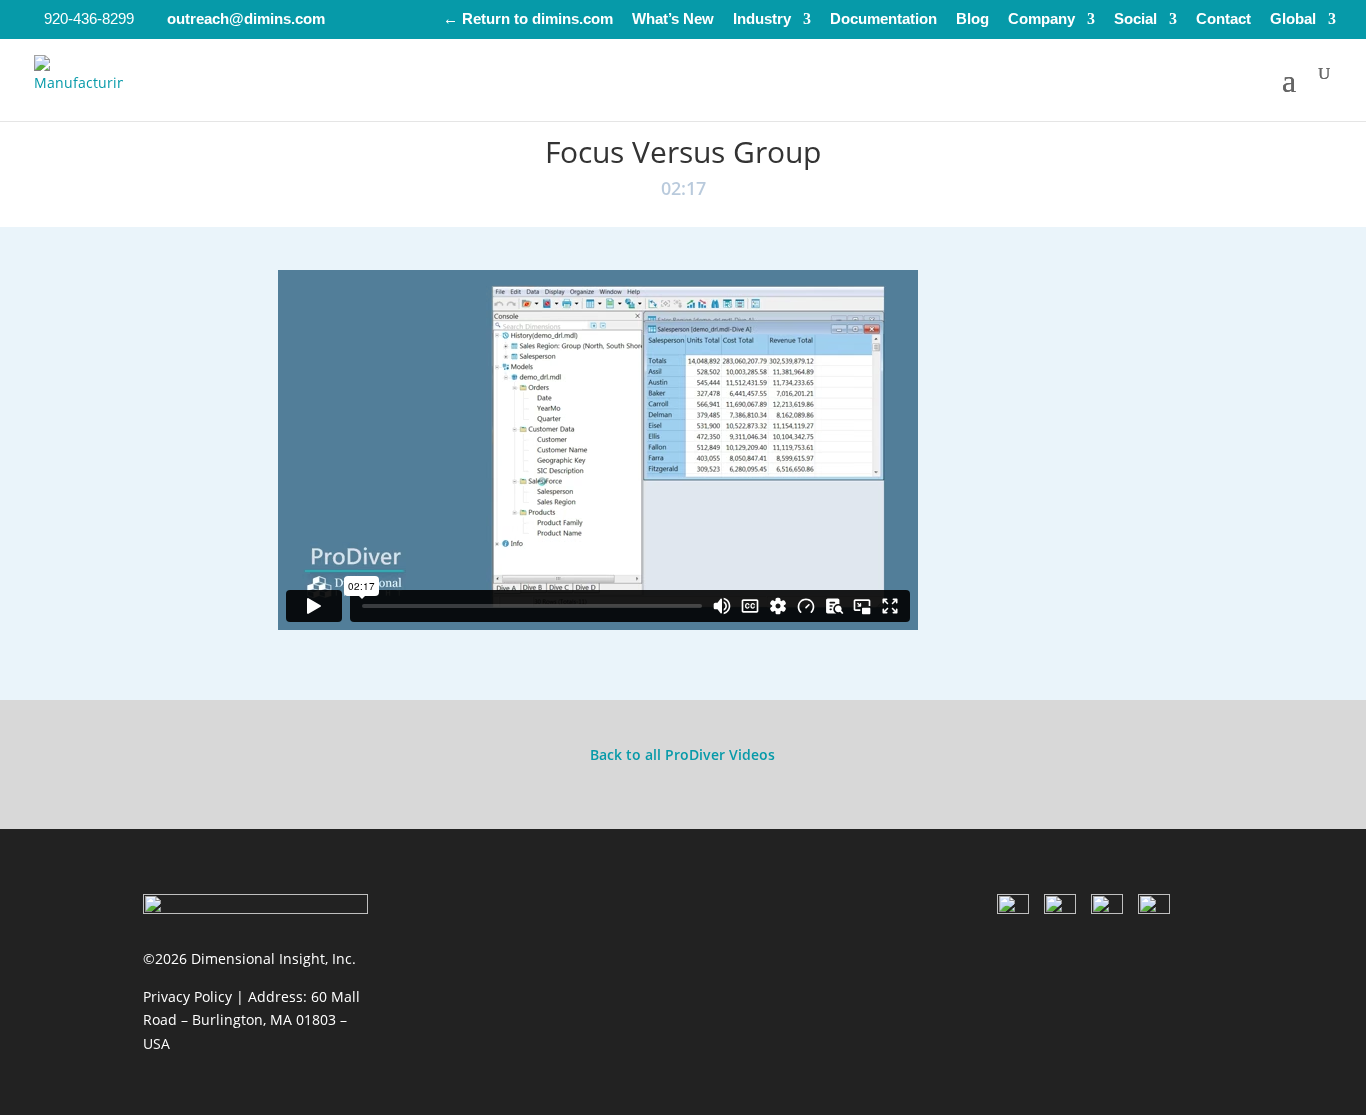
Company (1041, 19)
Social (1135, 19)
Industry (762, 19)
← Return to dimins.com (528, 19)
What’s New (673, 19)
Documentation (883, 19)
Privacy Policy (187, 996)
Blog (972, 19)
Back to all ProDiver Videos (682, 754)
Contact (1223, 19)
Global (1293, 19)
